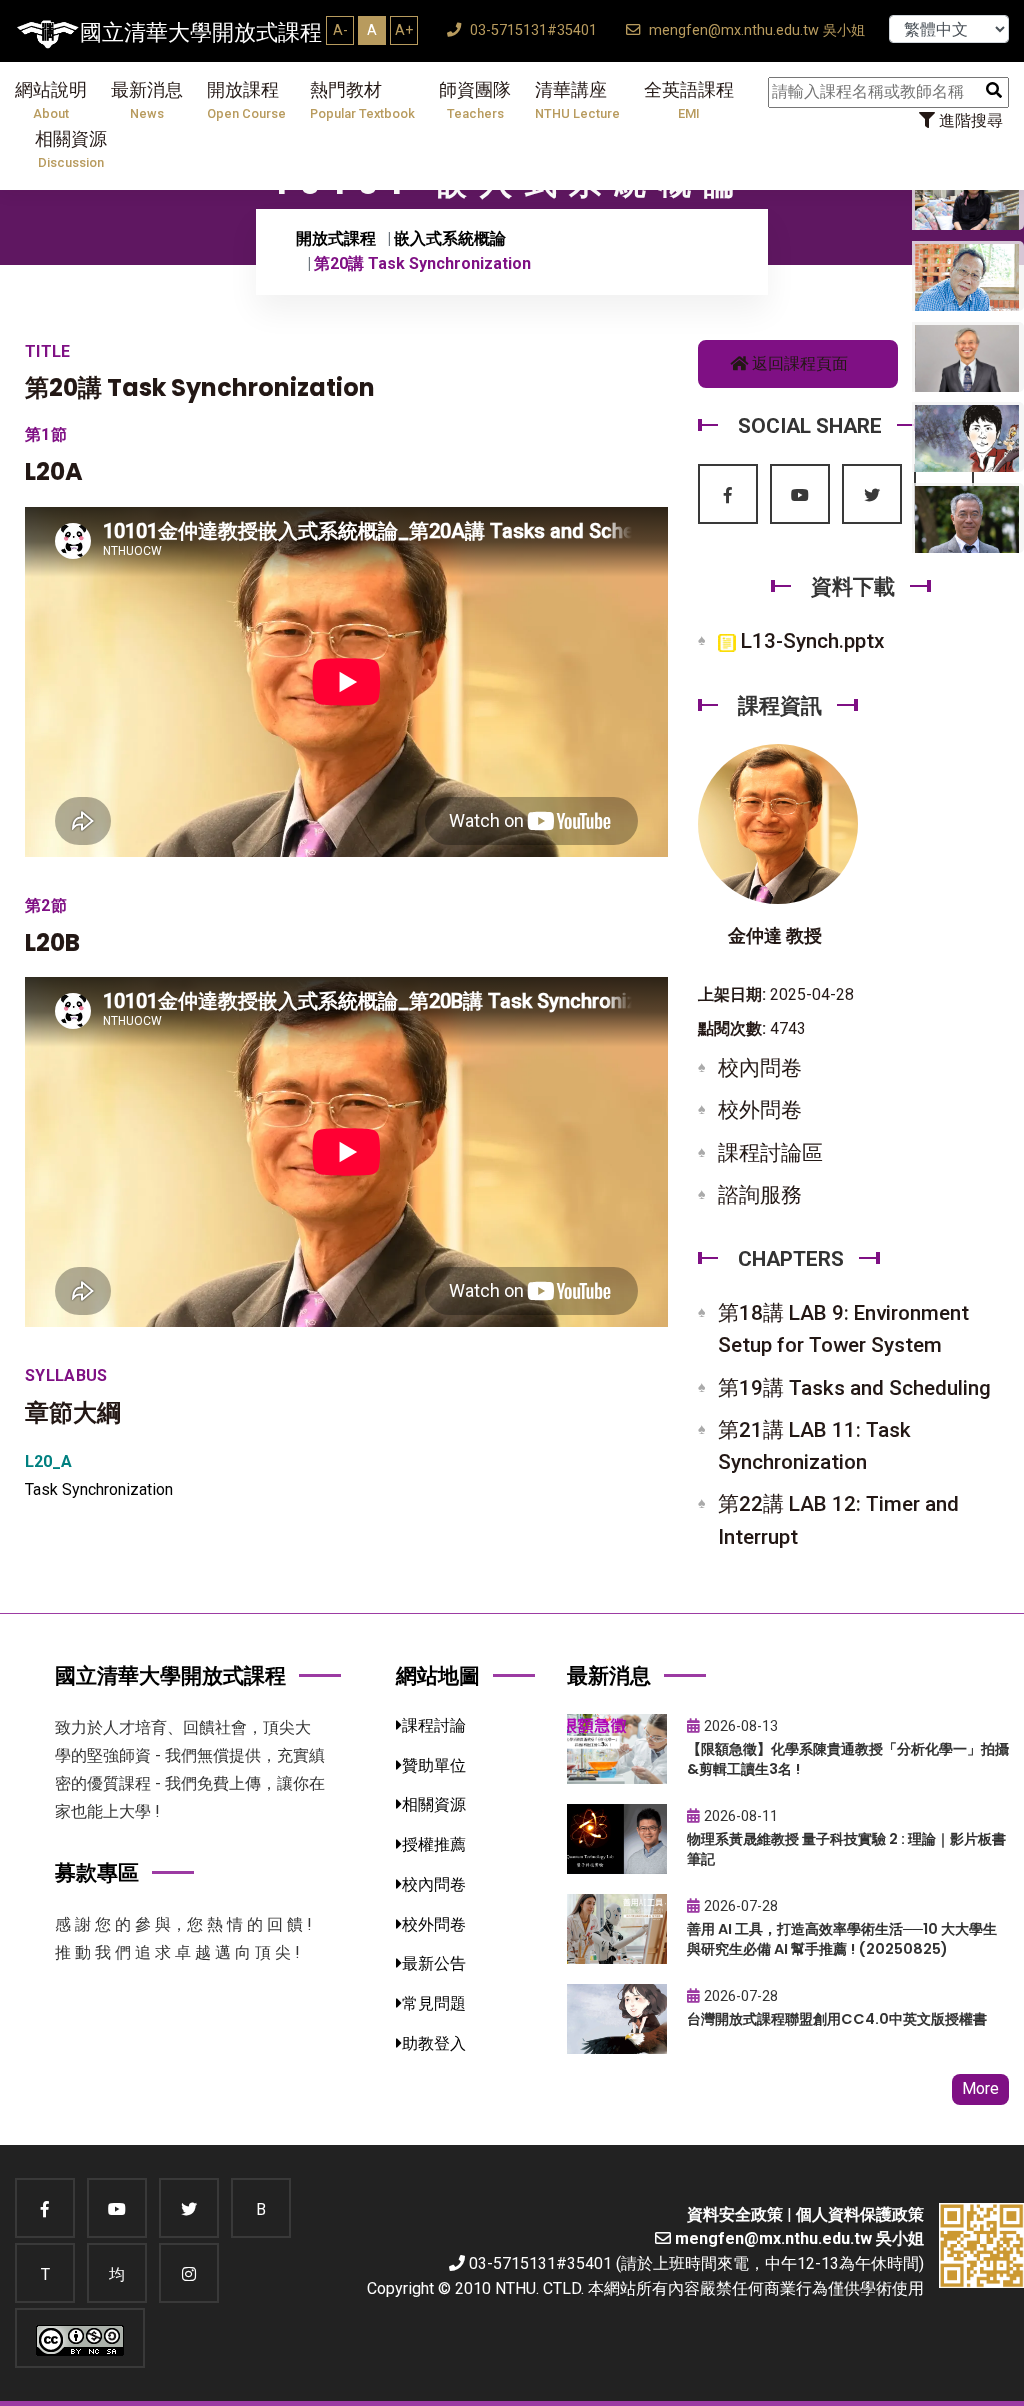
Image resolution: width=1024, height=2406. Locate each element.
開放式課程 (336, 238)
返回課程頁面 (798, 363)
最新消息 (147, 100)
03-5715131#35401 (531, 30)
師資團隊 (475, 100)
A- (340, 30)
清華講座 (577, 100)
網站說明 (51, 100)
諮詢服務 (760, 1195)
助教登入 (434, 2043)
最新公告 (434, 1963)
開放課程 (246, 100)
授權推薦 (434, 1844)
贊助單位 (434, 1765)
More (980, 2088)
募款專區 (97, 1872)
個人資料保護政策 (860, 2214)
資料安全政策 (735, 2214)
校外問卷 (760, 1110)
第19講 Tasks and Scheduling (854, 1388)
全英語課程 (689, 100)
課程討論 (434, 1725)
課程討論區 (770, 1153)
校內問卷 (760, 1068)
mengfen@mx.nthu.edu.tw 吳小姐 (755, 30)
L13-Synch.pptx (810, 641)
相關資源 (71, 149)
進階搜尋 (969, 120)
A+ (404, 30)
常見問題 (434, 2003)
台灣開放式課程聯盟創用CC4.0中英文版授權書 (837, 2019)
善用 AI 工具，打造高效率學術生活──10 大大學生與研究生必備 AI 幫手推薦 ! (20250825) (842, 1939)
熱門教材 (362, 100)
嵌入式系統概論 (450, 238)
